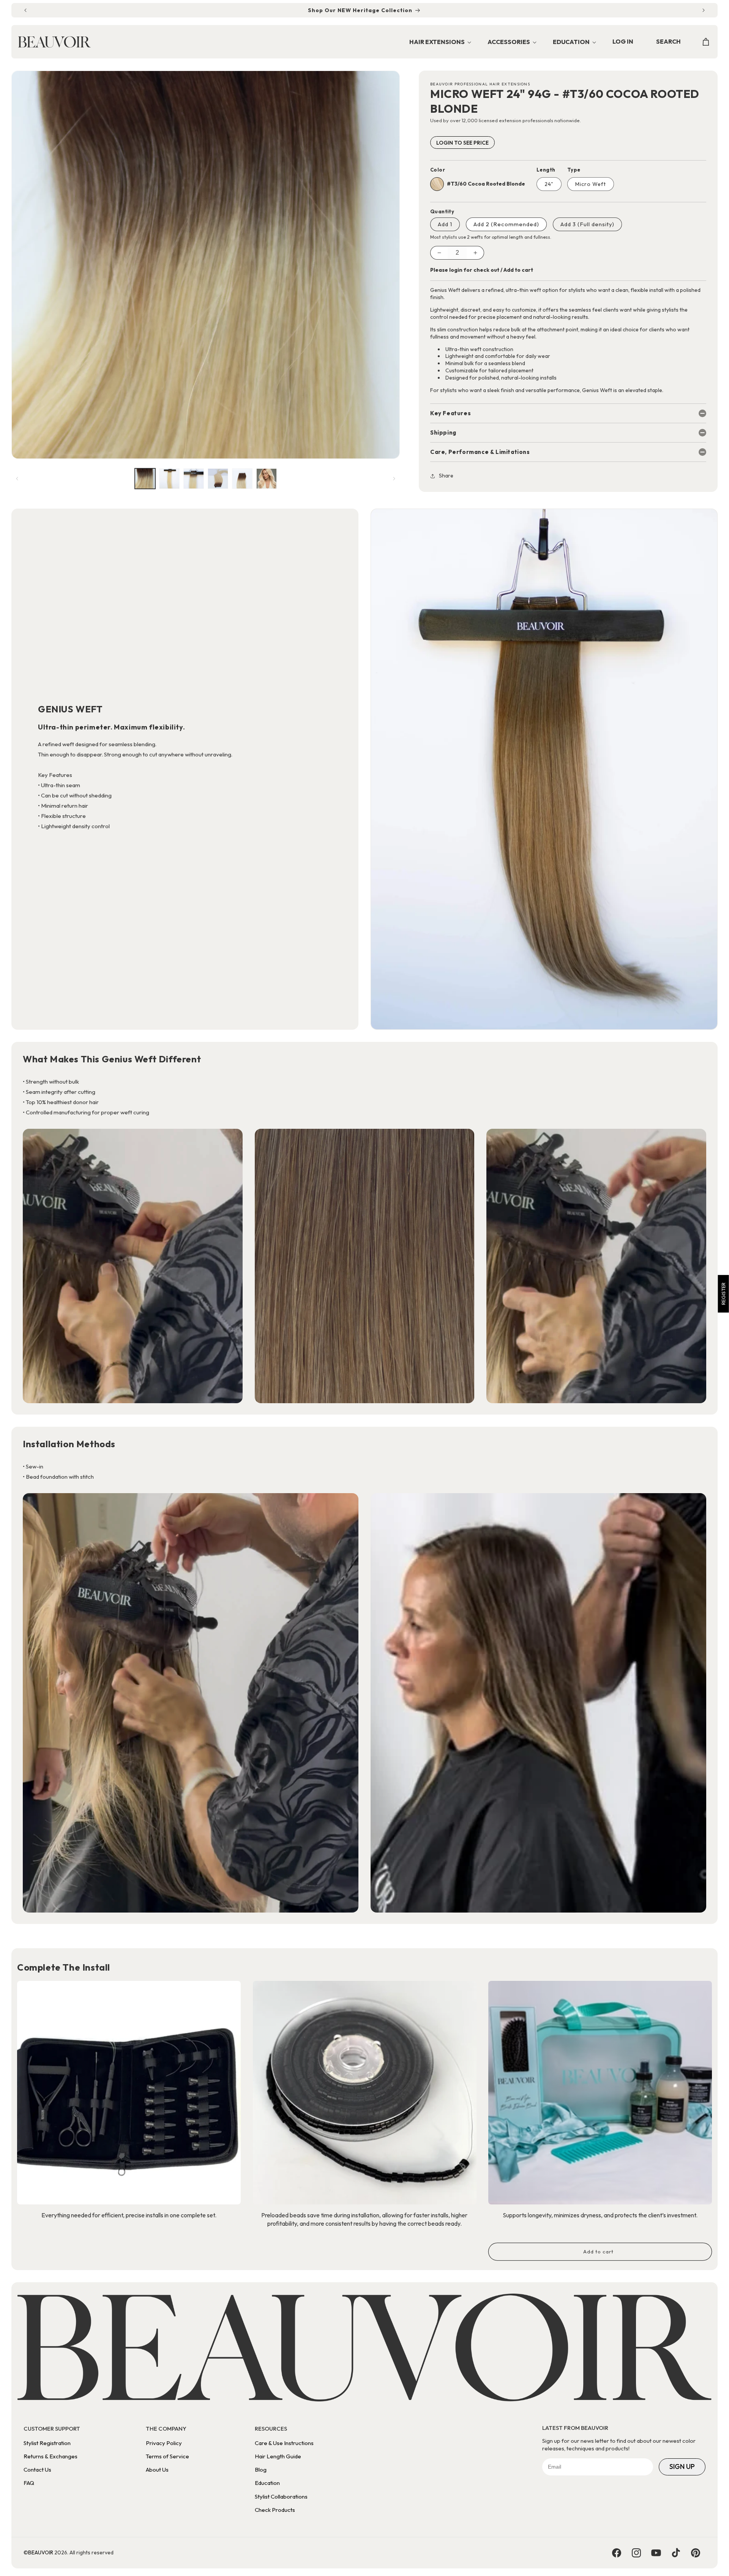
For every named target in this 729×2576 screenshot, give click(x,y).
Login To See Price (462, 143)
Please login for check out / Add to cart (482, 270)
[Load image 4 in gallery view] (218, 479)
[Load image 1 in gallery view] (145, 479)
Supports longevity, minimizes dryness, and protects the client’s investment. (600, 2215)
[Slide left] (17, 479)
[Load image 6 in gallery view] (267, 479)
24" (549, 184)
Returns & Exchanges (50, 2456)
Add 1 (445, 224)
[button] (438, 42)
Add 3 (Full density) (587, 224)
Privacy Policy (164, 2443)
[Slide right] (394, 479)
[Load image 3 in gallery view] (194, 479)
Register (723, 1294)
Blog (261, 2470)
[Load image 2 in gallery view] (169, 479)
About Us (157, 2470)
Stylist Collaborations (281, 2496)
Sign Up (682, 2467)
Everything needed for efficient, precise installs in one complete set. (129, 2215)
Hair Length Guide (278, 2456)
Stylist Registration (47, 2443)
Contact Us (37, 2470)
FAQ (29, 2483)
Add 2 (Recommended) (506, 224)
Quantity (442, 211)
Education (267, 2483)
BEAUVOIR (41, 2552)
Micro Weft (591, 184)
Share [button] (446, 476)
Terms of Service (167, 2456)
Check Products (275, 2510)
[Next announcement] (704, 10)
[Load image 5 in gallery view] (242, 479)
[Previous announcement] (25, 10)
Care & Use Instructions (284, 2443)
